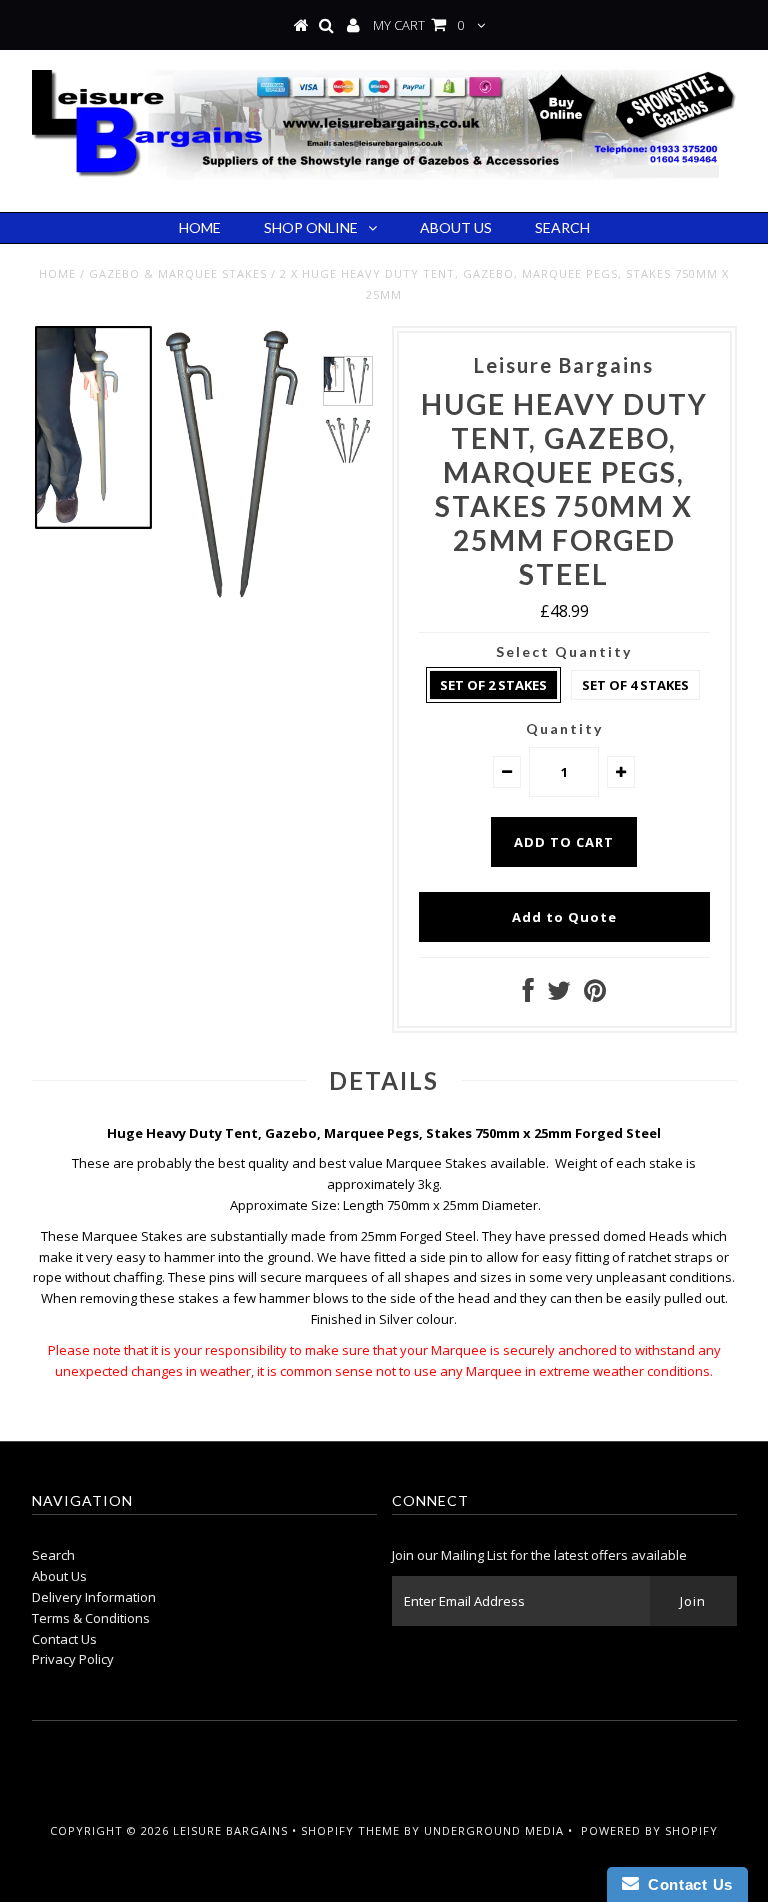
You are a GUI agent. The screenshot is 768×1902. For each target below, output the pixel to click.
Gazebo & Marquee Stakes (178, 273)
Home (200, 227)
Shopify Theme (350, 1830)
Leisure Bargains (230, 1830)
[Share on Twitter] (559, 995)
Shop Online (311, 227)
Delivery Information (94, 1597)
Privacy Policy (73, 1659)
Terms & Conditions (91, 1618)
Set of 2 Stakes (493, 685)
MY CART (418, 25)
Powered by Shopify (649, 1830)
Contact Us (64, 1639)
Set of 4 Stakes (635, 685)
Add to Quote (564, 917)
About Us (456, 227)
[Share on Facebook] (528, 995)
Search (562, 227)
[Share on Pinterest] (595, 995)
